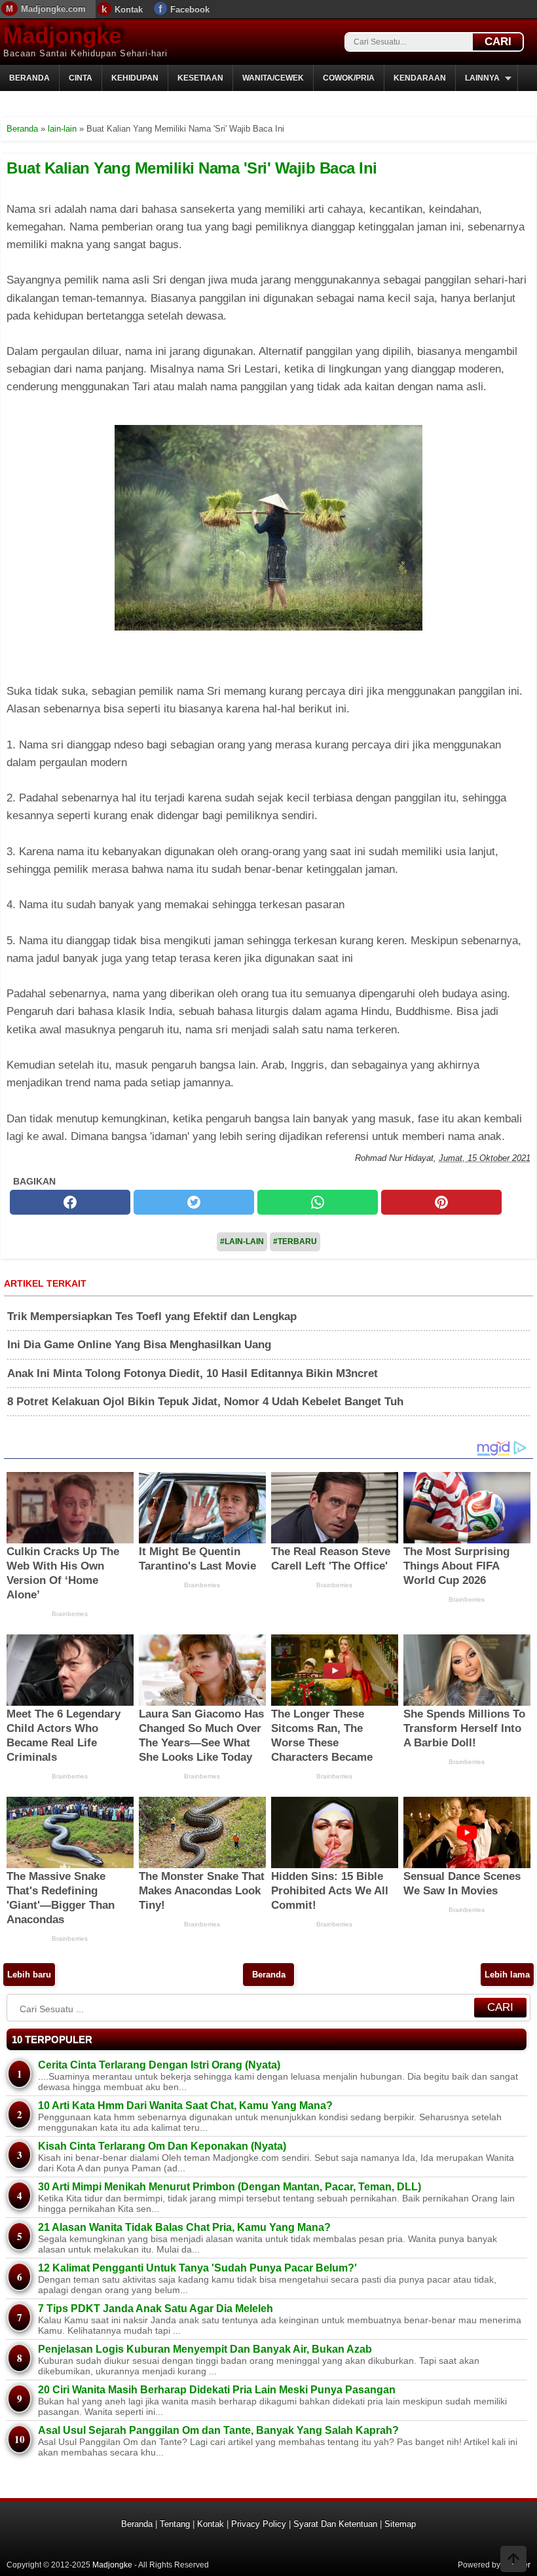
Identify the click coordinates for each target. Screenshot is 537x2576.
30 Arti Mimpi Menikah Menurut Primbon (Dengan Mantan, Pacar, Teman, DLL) (230, 2187)
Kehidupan (135, 78)
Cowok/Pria (349, 78)
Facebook (190, 9)
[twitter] (194, 1202)
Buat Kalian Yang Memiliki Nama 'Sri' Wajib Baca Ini (192, 168)
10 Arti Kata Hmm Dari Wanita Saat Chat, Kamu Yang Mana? (185, 2106)
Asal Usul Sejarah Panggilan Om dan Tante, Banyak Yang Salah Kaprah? (218, 2430)
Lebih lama (507, 1975)
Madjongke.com (53, 9)
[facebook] (70, 1202)
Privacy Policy (259, 2524)
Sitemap (400, 2524)
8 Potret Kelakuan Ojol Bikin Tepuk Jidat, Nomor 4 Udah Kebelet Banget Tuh (205, 1402)
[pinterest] (441, 1202)
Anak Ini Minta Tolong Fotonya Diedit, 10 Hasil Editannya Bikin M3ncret (193, 1373)
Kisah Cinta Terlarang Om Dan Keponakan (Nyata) (162, 2146)
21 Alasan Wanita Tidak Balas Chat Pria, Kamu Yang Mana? (184, 2227)
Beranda (29, 78)
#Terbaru (295, 1242)
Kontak (129, 9)
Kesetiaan (200, 78)
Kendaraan (420, 78)
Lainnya (482, 78)
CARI (498, 42)
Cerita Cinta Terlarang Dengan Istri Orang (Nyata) (159, 2065)
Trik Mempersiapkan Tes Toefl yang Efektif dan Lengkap (152, 1316)
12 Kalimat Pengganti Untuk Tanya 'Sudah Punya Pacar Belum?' (197, 2268)
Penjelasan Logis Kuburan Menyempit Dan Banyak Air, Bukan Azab (205, 2349)
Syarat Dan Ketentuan (335, 2524)
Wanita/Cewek (273, 78)
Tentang (175, 2524)
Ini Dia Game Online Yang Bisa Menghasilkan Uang (139, 1345)
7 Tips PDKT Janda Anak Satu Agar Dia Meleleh (156, 2309)
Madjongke (62, 35)
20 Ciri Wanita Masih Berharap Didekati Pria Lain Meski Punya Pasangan (217, 2390)
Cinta (81, 78)
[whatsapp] (318, 1202)
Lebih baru (29, 1975)
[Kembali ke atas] (513, 2560)
